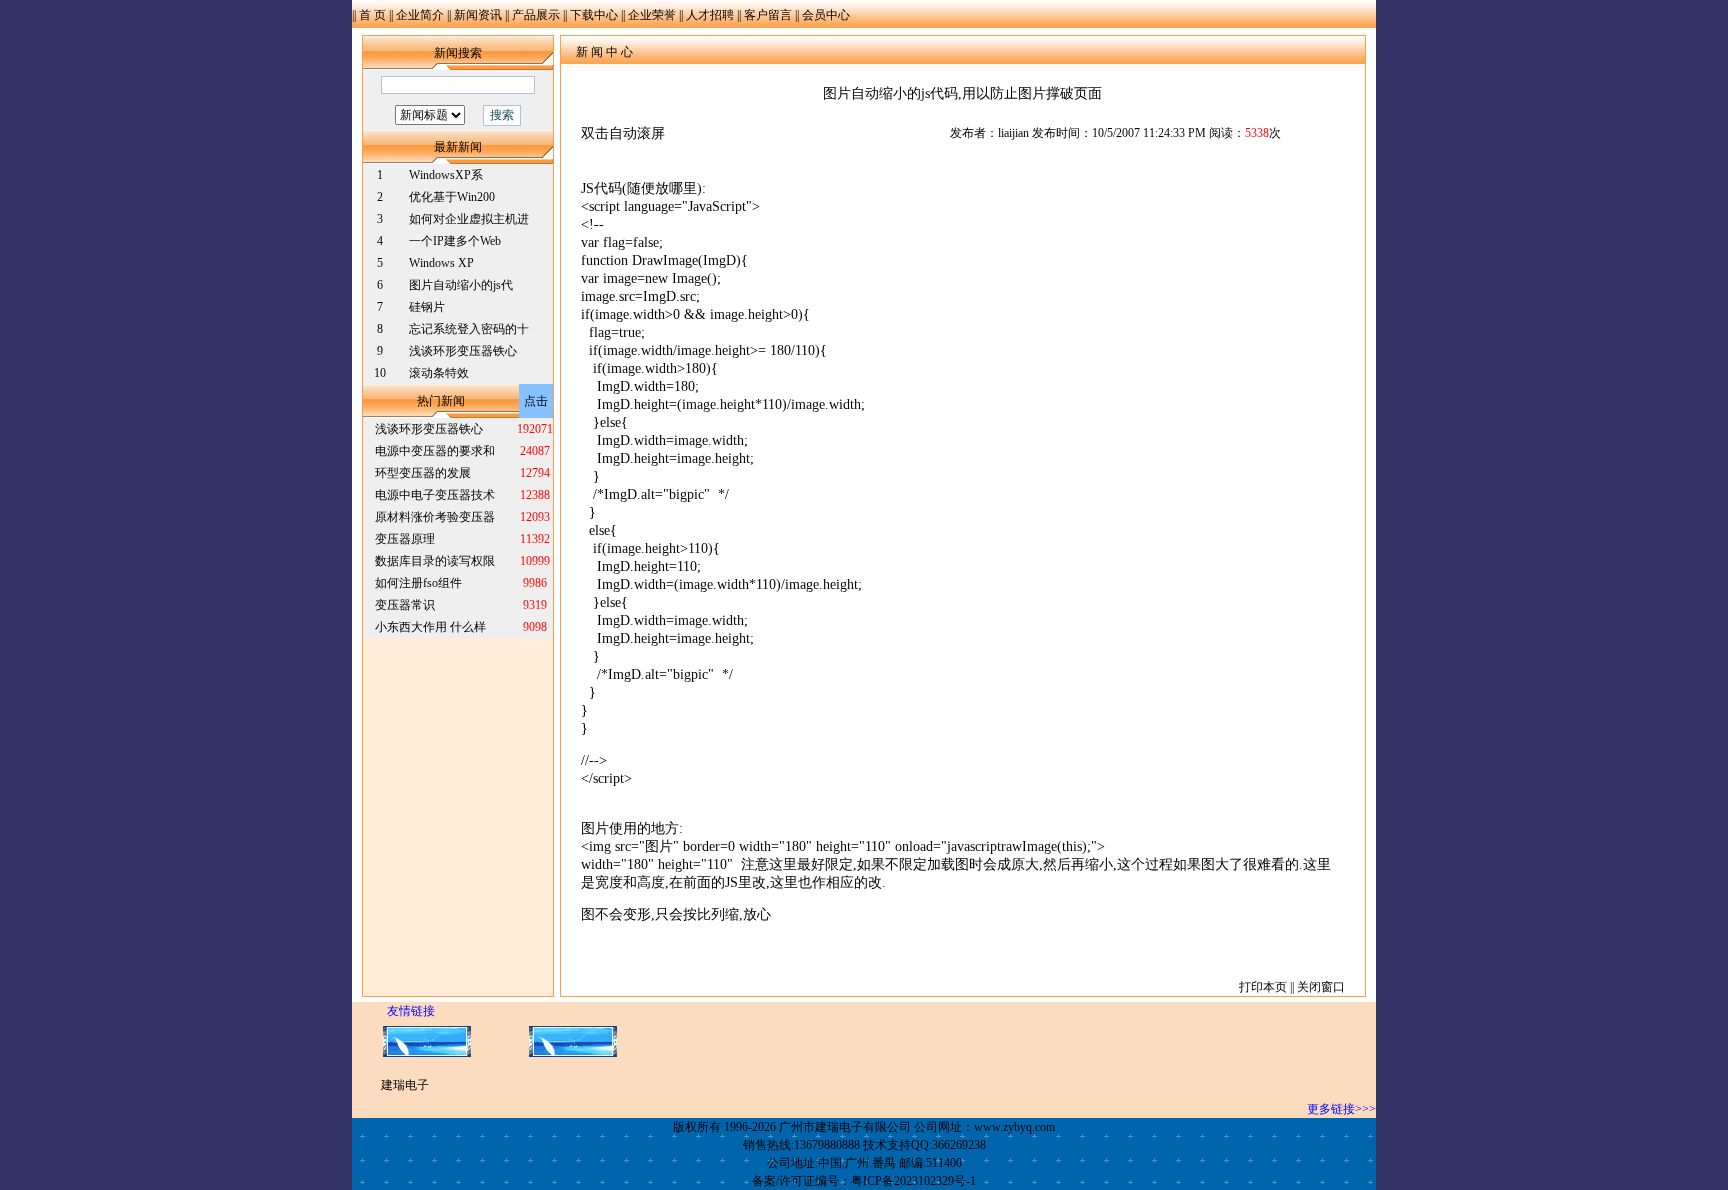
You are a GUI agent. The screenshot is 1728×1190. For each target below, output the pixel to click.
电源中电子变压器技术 (435, 495)
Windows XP (441, 263)
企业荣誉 (652, 15)
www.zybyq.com (1014, 1127)
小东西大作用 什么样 (430, 627)
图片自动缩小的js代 (461, 285)
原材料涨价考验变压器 (435, 517)
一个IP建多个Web (455, 241)
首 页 (372, 15)
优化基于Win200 (452, 197)
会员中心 (826, 15)
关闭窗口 (1321, 987)
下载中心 (594, 15)
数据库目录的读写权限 (435, 561)
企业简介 (420, 15)
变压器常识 (405, 605)
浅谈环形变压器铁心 (463, 351)
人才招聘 (710, 15)
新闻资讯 (478, 15)
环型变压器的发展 (423, 473)
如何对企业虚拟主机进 (469, 219)
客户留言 (768, 15)
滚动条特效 (439, 373)
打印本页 (1263, 987)
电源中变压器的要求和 (435, 451)
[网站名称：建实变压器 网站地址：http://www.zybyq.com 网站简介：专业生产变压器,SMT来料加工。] (427, 1053)
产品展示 (536, 15)
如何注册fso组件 (418, 583)
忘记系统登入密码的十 (469, 329)
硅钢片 (427, 307)
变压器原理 (405, 539)
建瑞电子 (405, 1085)
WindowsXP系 (446, 175)
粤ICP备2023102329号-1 (913, 1181)
